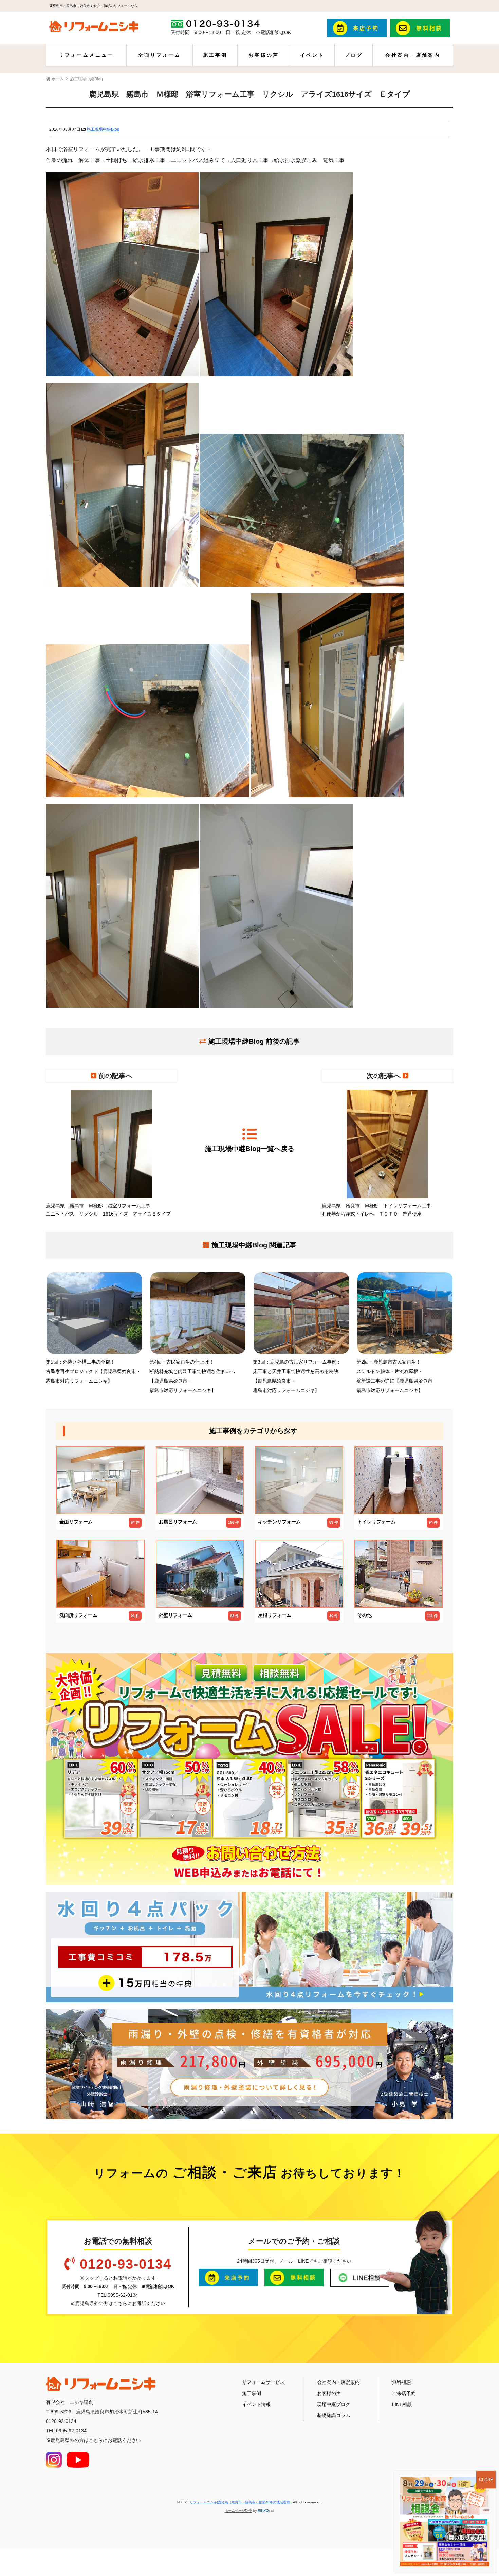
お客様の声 (264, 55)
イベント (312, 55)
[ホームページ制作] (266, 2511)
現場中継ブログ (334, 2404)
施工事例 (215, 55)
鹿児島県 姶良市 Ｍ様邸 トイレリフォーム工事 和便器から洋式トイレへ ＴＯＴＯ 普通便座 (379, 1210)
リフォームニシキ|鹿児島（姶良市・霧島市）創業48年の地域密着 (240, 2502)
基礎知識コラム (334, 2415)
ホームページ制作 (238, 2511)
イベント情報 (256, 2404)
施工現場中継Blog (103, 129)
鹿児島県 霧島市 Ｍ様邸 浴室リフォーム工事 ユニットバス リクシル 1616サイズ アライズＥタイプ (108, 1210)
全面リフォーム (160, 55)
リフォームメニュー (86, 55)
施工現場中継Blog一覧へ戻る (249, 1149)
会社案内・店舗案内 (413, 55)
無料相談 (402, 2382)
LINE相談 (402, 2404)
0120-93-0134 (126, 2264)
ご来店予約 (404, 2393)
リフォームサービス (263, 2382)
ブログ (354, 55)
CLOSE (486, 2480)
